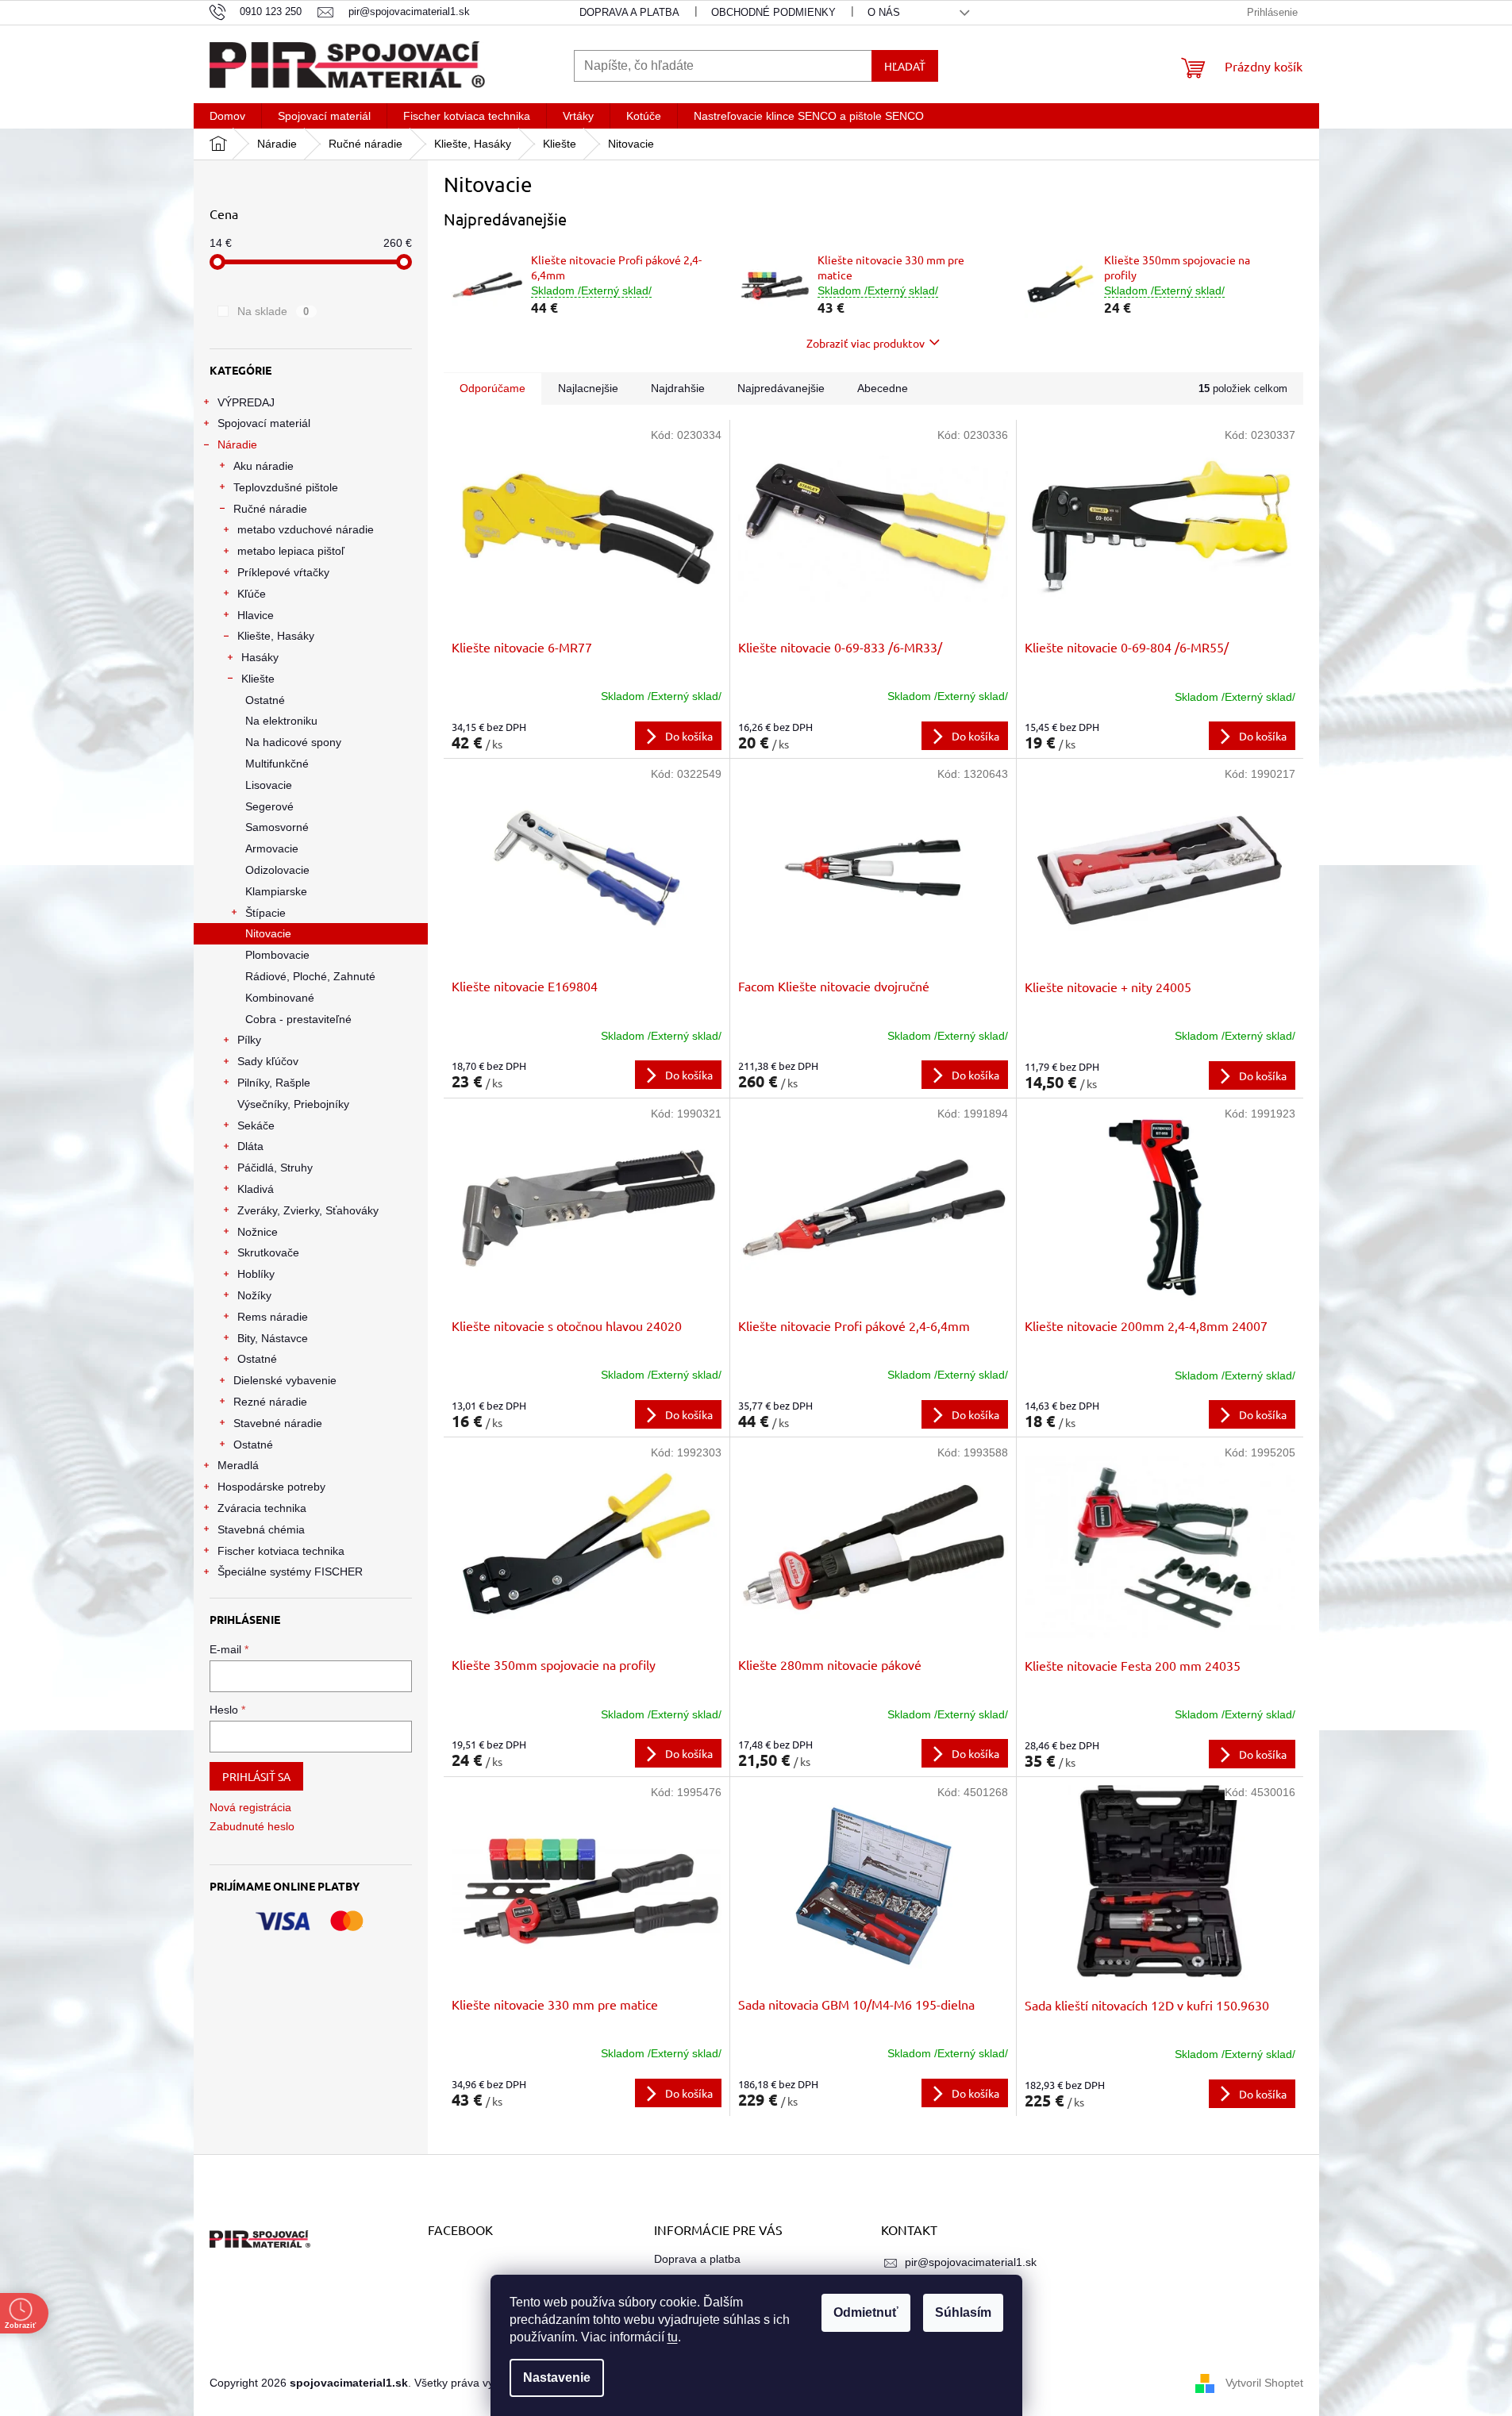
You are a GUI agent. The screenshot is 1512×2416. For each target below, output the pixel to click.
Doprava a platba (629, 12)
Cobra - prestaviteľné (298, 1019)
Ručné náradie (270, 509)
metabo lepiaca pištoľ (291, 551)
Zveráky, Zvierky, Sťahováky (308, 1210)
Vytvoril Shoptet (1264, 2383)
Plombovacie (277, 955)
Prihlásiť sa (256, 1776)
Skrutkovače (268, 1252)
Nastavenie (557, 2378)
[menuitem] (227, 116)
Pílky (249, 1040)
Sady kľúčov (268, 1061)
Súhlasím (963, 2312)
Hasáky (260, 657)
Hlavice (256, 615)
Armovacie (272, 848)
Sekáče (256, 1125)
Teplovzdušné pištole (286, 487)
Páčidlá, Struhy (275, 1168)
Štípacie (265, 913)
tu (673, 2337)
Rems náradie (273, 1317)
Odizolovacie (277, 870)
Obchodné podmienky (773, 12)
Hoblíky (256, 1274)
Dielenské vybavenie (285, 1380)
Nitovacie (268, 933)
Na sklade (273, 311)
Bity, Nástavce (273, 1338)
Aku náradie (264, 466)
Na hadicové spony (293, 742)
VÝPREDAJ (246, 402)
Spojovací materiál (264, 423)
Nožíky (254, 1295)
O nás (884, 12)
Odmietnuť (866, 2312)
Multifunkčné (277, 764)
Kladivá (256, 1189)
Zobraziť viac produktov (866, 343)
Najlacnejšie (588, 388)
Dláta (250, 1146)
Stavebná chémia (261, 1529)
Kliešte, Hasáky (276, 636)
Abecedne (883, 388)
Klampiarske (276, 891)
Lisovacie (269, 785)
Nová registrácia (250, 1807)
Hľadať (905, 66)
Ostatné (265, 700)
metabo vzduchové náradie (306, 529)
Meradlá (238, 1465)
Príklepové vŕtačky (283, 572)
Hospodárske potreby (271, 1487)
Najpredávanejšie (781, 388)
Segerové (269, 806)
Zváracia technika (262, 1508)
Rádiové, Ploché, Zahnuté (310, 976)
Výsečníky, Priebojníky (293, 1104)
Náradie (237, 444)
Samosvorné (277, 827)
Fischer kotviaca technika (281, 1551)
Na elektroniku (281, 721)
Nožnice (258, 1232)
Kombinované (280, 998)
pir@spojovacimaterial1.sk (971, 2262)
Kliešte (258, 679)
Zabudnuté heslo (252, 1826)
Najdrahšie (678, 388)
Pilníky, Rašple (274, 1083)
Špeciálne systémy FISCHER (290, 1572)
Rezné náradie (270, 1402)
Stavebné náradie (278, 1423)
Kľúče (252, 594)
